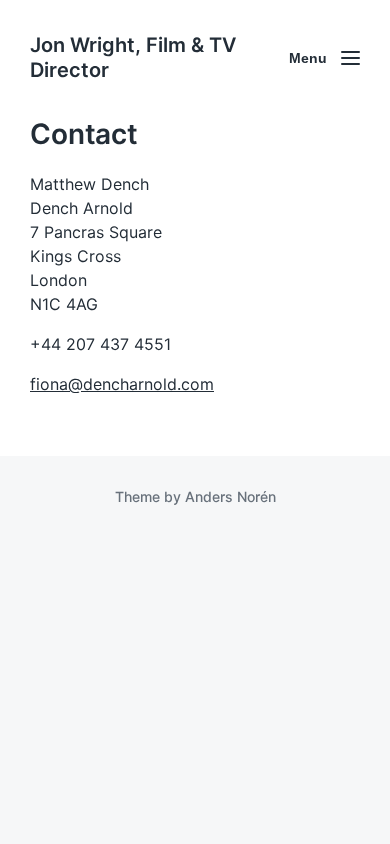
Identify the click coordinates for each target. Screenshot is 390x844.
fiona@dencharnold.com (122, 384)
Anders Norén (230, 496)
